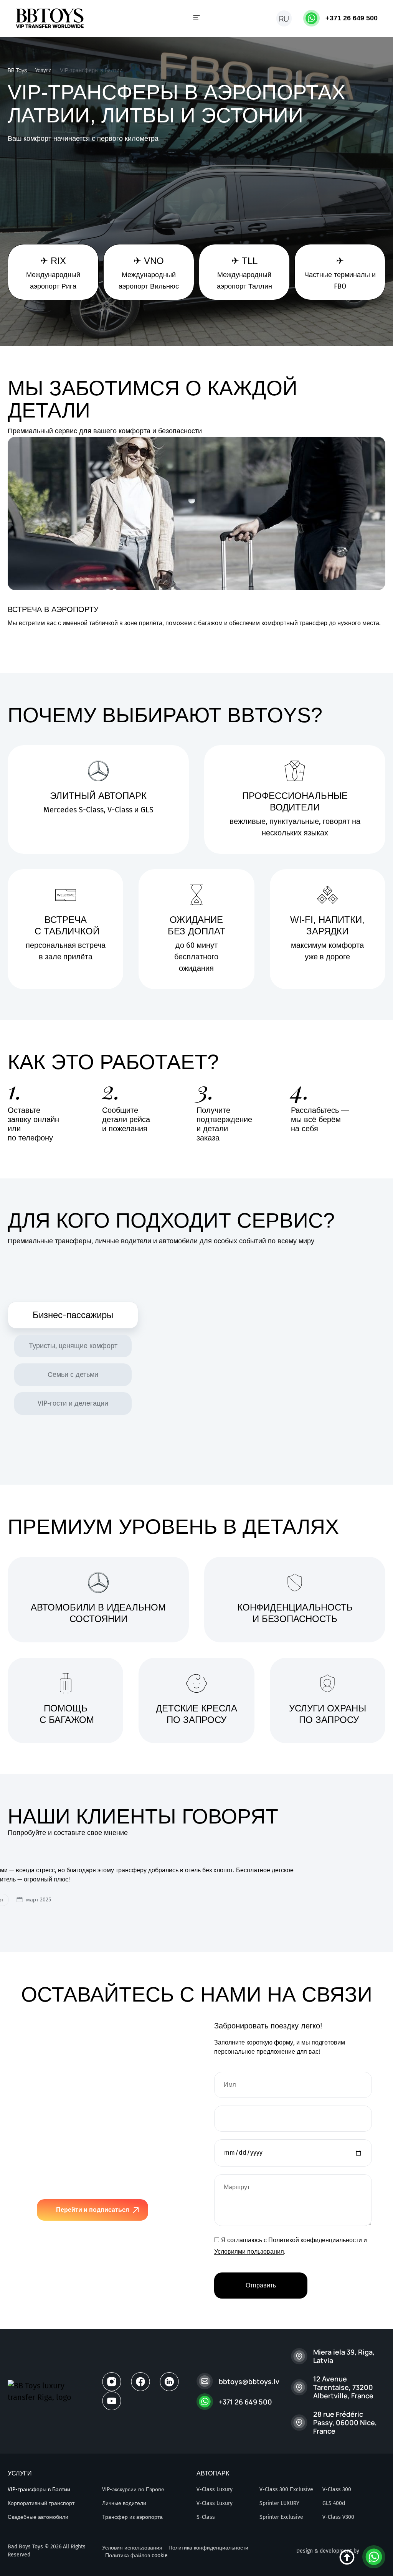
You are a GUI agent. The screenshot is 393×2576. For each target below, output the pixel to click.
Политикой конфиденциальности (315, 2240)
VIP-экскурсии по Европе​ (133, 2489)
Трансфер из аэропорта (132, 2517)
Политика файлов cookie (136, 2555)
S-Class (206, 2517)
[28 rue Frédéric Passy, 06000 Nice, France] (299, 2423)
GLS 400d (334, 2503)
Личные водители (124, 2503)
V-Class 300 (337, 2489)
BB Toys (17, 70)
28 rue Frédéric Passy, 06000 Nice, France (345, 2423)
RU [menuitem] (284, 19)
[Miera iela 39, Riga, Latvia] (299, 2356)
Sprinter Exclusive (281, 2517)
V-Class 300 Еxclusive (286, 2489)
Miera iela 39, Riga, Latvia (344, 2356)
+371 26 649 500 (352, 18)
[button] (196, 18)
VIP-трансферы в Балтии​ (39, 2489)
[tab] (73, 1315)
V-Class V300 (338, 2517)
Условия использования (132, 2548)
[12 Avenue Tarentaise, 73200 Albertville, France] (299, 2387)
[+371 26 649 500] (311, 18)
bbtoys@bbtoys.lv (249, 2381)
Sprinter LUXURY (279, 2503)
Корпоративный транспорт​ (41, 2503)
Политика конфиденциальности (208, 2548)
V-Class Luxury (215, 2489)
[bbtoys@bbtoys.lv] (205, 2381)
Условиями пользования (249, 2252)
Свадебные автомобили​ (38, 2517)
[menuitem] (284, 18)
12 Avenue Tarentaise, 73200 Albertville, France (343, 2387)
